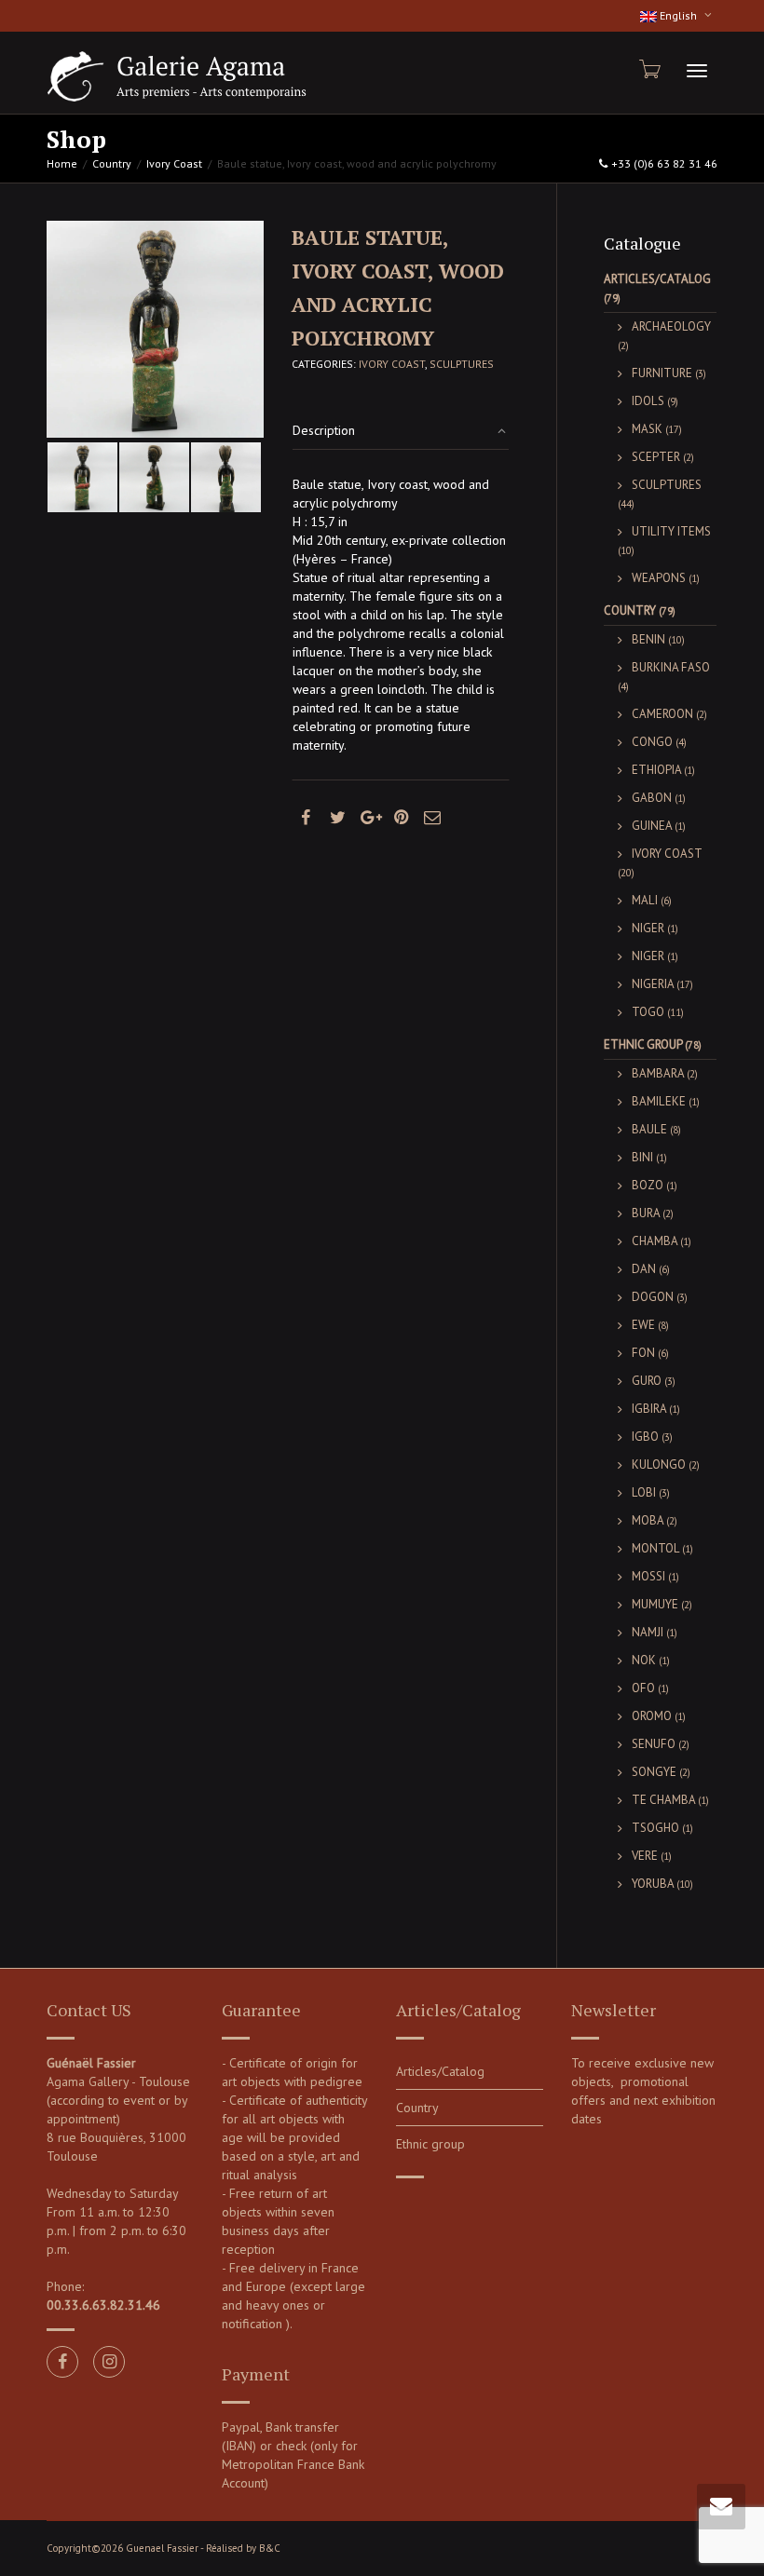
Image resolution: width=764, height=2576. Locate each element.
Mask (647, 429)
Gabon (652, 798)
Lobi (644, 1492)
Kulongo (659, 1464)
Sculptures (462, 364)
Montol (655, 1548)
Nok (644, 1660)
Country (112, 163)
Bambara (658, 1073)
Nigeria (653, 984)
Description (324, 430)
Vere (645, 1856)
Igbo (645, 1437)
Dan (644, 1269)
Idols (648, 401)
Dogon (653, 1297)
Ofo (643, 1688)
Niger (648, 928)
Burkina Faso (671, 667)
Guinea (652, 826)
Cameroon (662, 714)
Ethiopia (656, 770)
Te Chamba (663, 1800)
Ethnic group (643, 1044)
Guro (647, 1381)
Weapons (659, 578)
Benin (648, 639)
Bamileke (659, 1101)
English (678, 15)
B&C (270, 2548)
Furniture (662, 373)
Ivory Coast (174, 163)
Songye (654, 1772)
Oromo (652, 1716)
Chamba (655, 1241)
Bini (642, 1157)
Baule (649, 1129)
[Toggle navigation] (697, 71)
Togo (648, 1012)
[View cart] (648, 69)
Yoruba (653, 1884)
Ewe (643, 1325)
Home (62, 163)
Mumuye (655, 1604)
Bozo (648, 1185)
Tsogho (655, 1828)
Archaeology (671, 326)
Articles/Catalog (657, 279)
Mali (645, 900)
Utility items (671, 531)
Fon (643, 1353)
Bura (646, 1213)
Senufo (654, 1744)
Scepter (656, 457)
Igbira (649, 1409)
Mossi (648, 1576)
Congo (652, 742)
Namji (648, 1632)
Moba (648, 1520)
